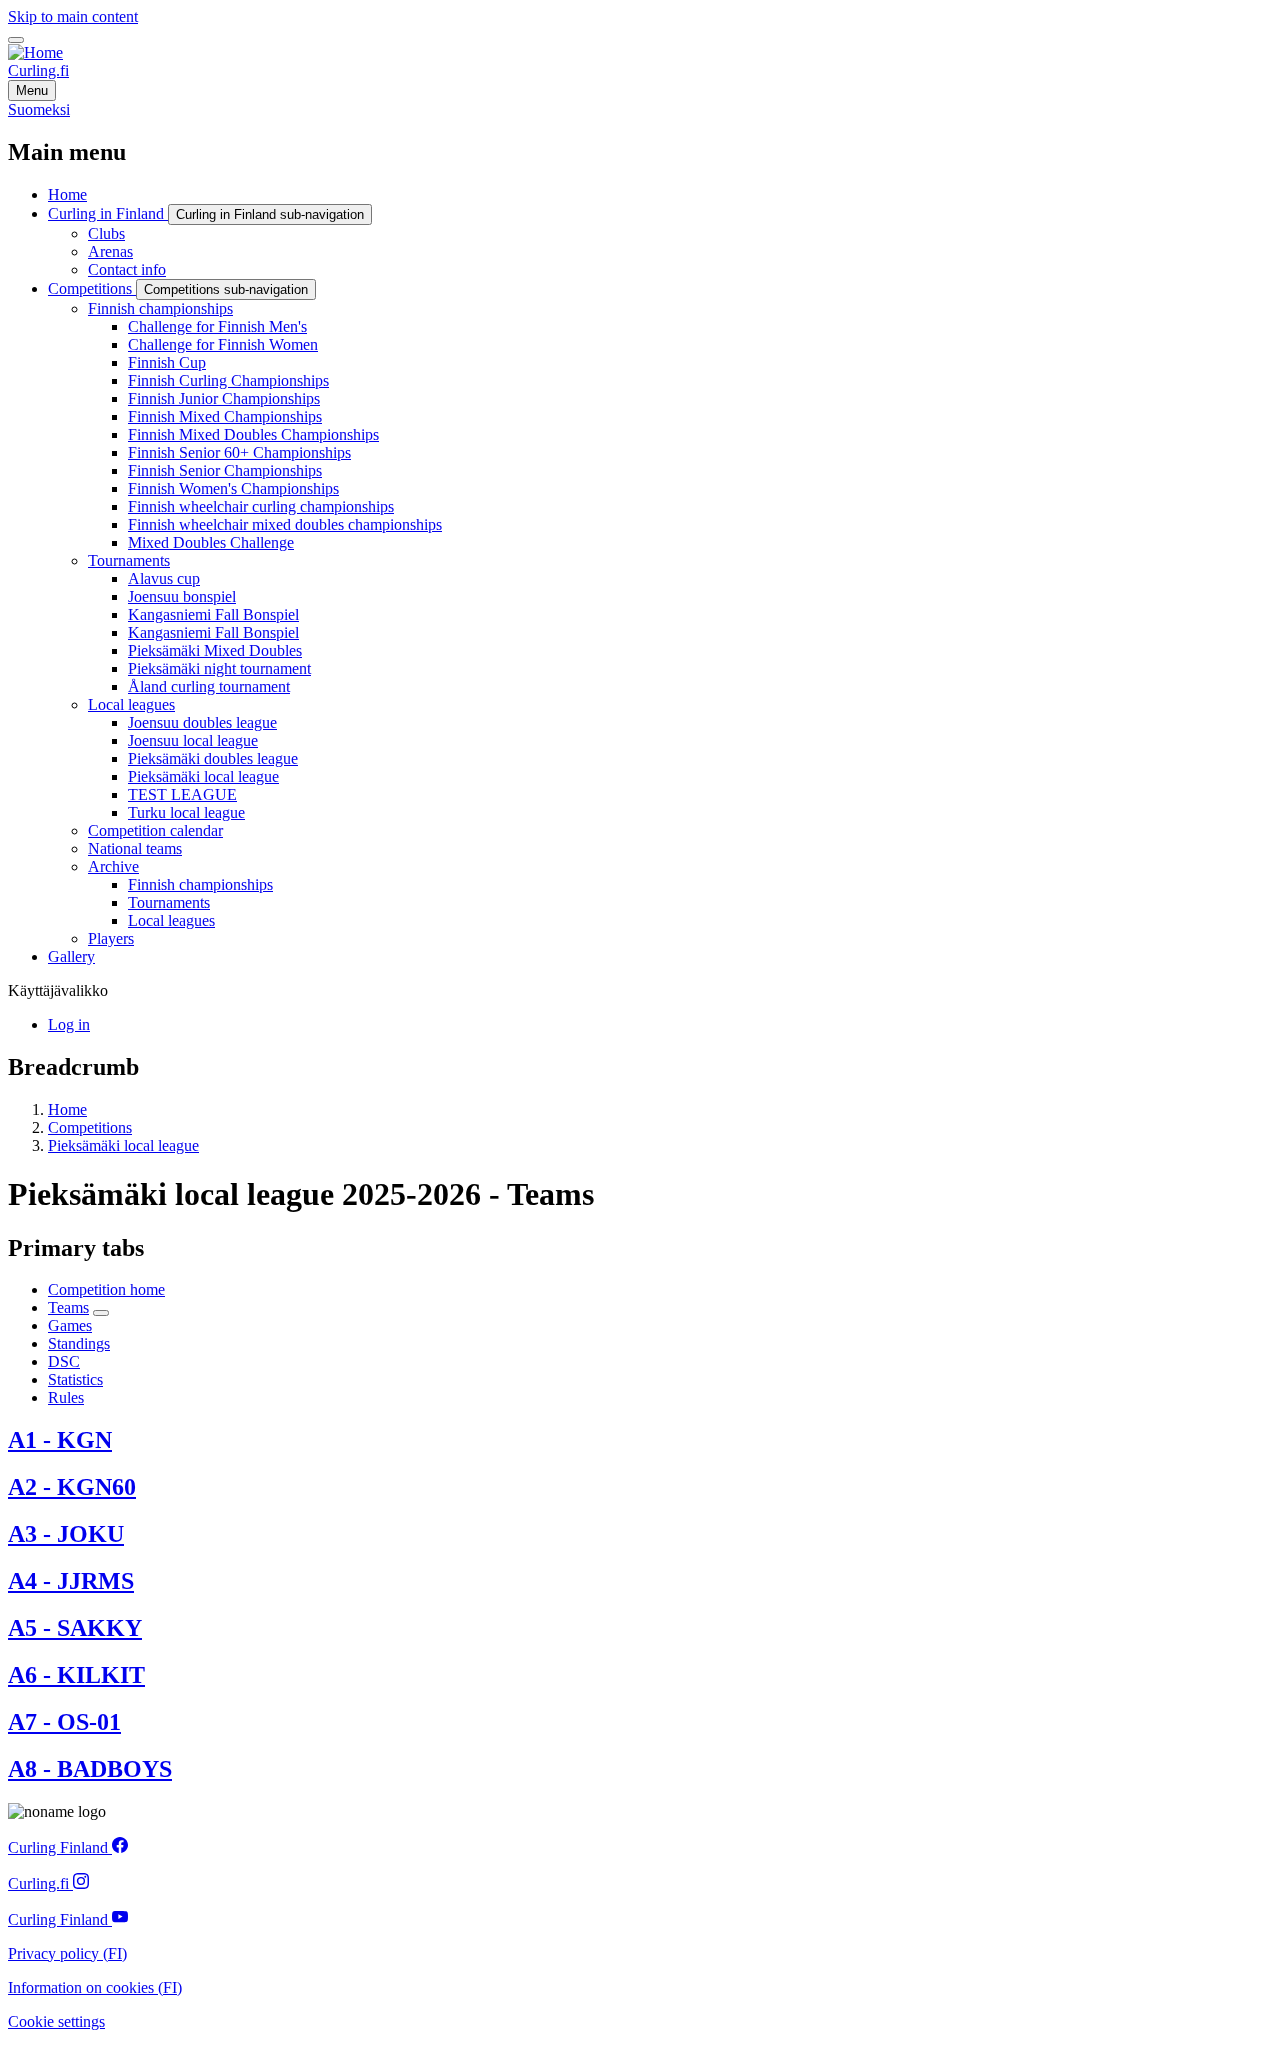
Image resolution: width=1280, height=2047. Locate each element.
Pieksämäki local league (123, 1145)
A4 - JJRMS (71, 1581)
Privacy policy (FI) (67, 1953)
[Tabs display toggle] (101, 1313)
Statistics (75, 1379)
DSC (64, 1361)
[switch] (16, 40)
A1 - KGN (60, 1440)
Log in (69, 1024)
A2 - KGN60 (72, 1487)
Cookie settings (56, 2021)
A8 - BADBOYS (90, 1769)
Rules (66, 1397)
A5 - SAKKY (75, 1628)
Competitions (90, 1127)
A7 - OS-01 (64, 1722)
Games (70, 1325)
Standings (79, 1343)
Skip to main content (73, 16)
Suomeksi (39, 109)
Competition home (106, 1289)
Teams (68, 1307)
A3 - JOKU (66, 1534)
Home (67, 1109)
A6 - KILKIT (76, 1675)
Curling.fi (38, 70)
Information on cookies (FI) (95, 1987)
